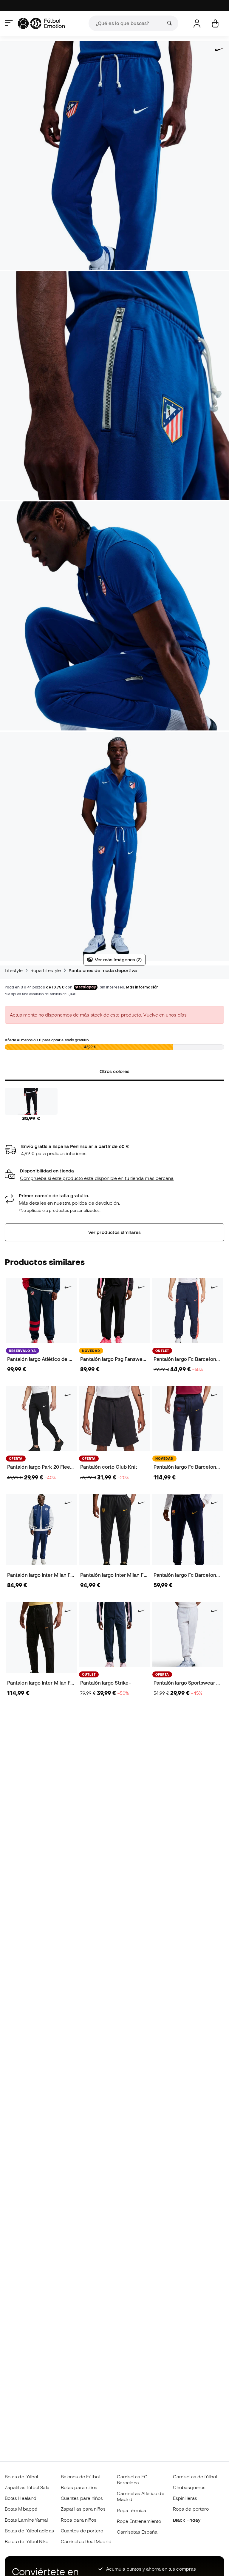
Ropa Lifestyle (46, 970)
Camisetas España (137, 2532)
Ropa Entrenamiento (139, 2521)
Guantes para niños (82, 2498)
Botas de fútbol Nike (27, 2541)
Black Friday (187, 2520)
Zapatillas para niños (83, 2509)
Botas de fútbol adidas (29, 2531)
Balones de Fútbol (80, 2477)
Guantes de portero (82, 2531)
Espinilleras (185, 2498)
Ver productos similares (114, 1232)
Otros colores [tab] (114, 1071)
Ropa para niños (79, 2520)
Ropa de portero (191, 2509)
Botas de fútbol (21, 2477)
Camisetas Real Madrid (86, 2541)
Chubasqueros (189, 2487)
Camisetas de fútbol (195, 2477)
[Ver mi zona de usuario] (197, 23)
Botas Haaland (21, 2498)
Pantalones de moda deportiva (103, 970)
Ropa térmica (131, 2510)
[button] (114, 1175)
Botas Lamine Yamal (26, 2520)
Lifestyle (14, 970)
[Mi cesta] (215, 23)
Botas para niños (79, 2487)
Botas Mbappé (21, 2509)
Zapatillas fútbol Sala (27, 2487)
